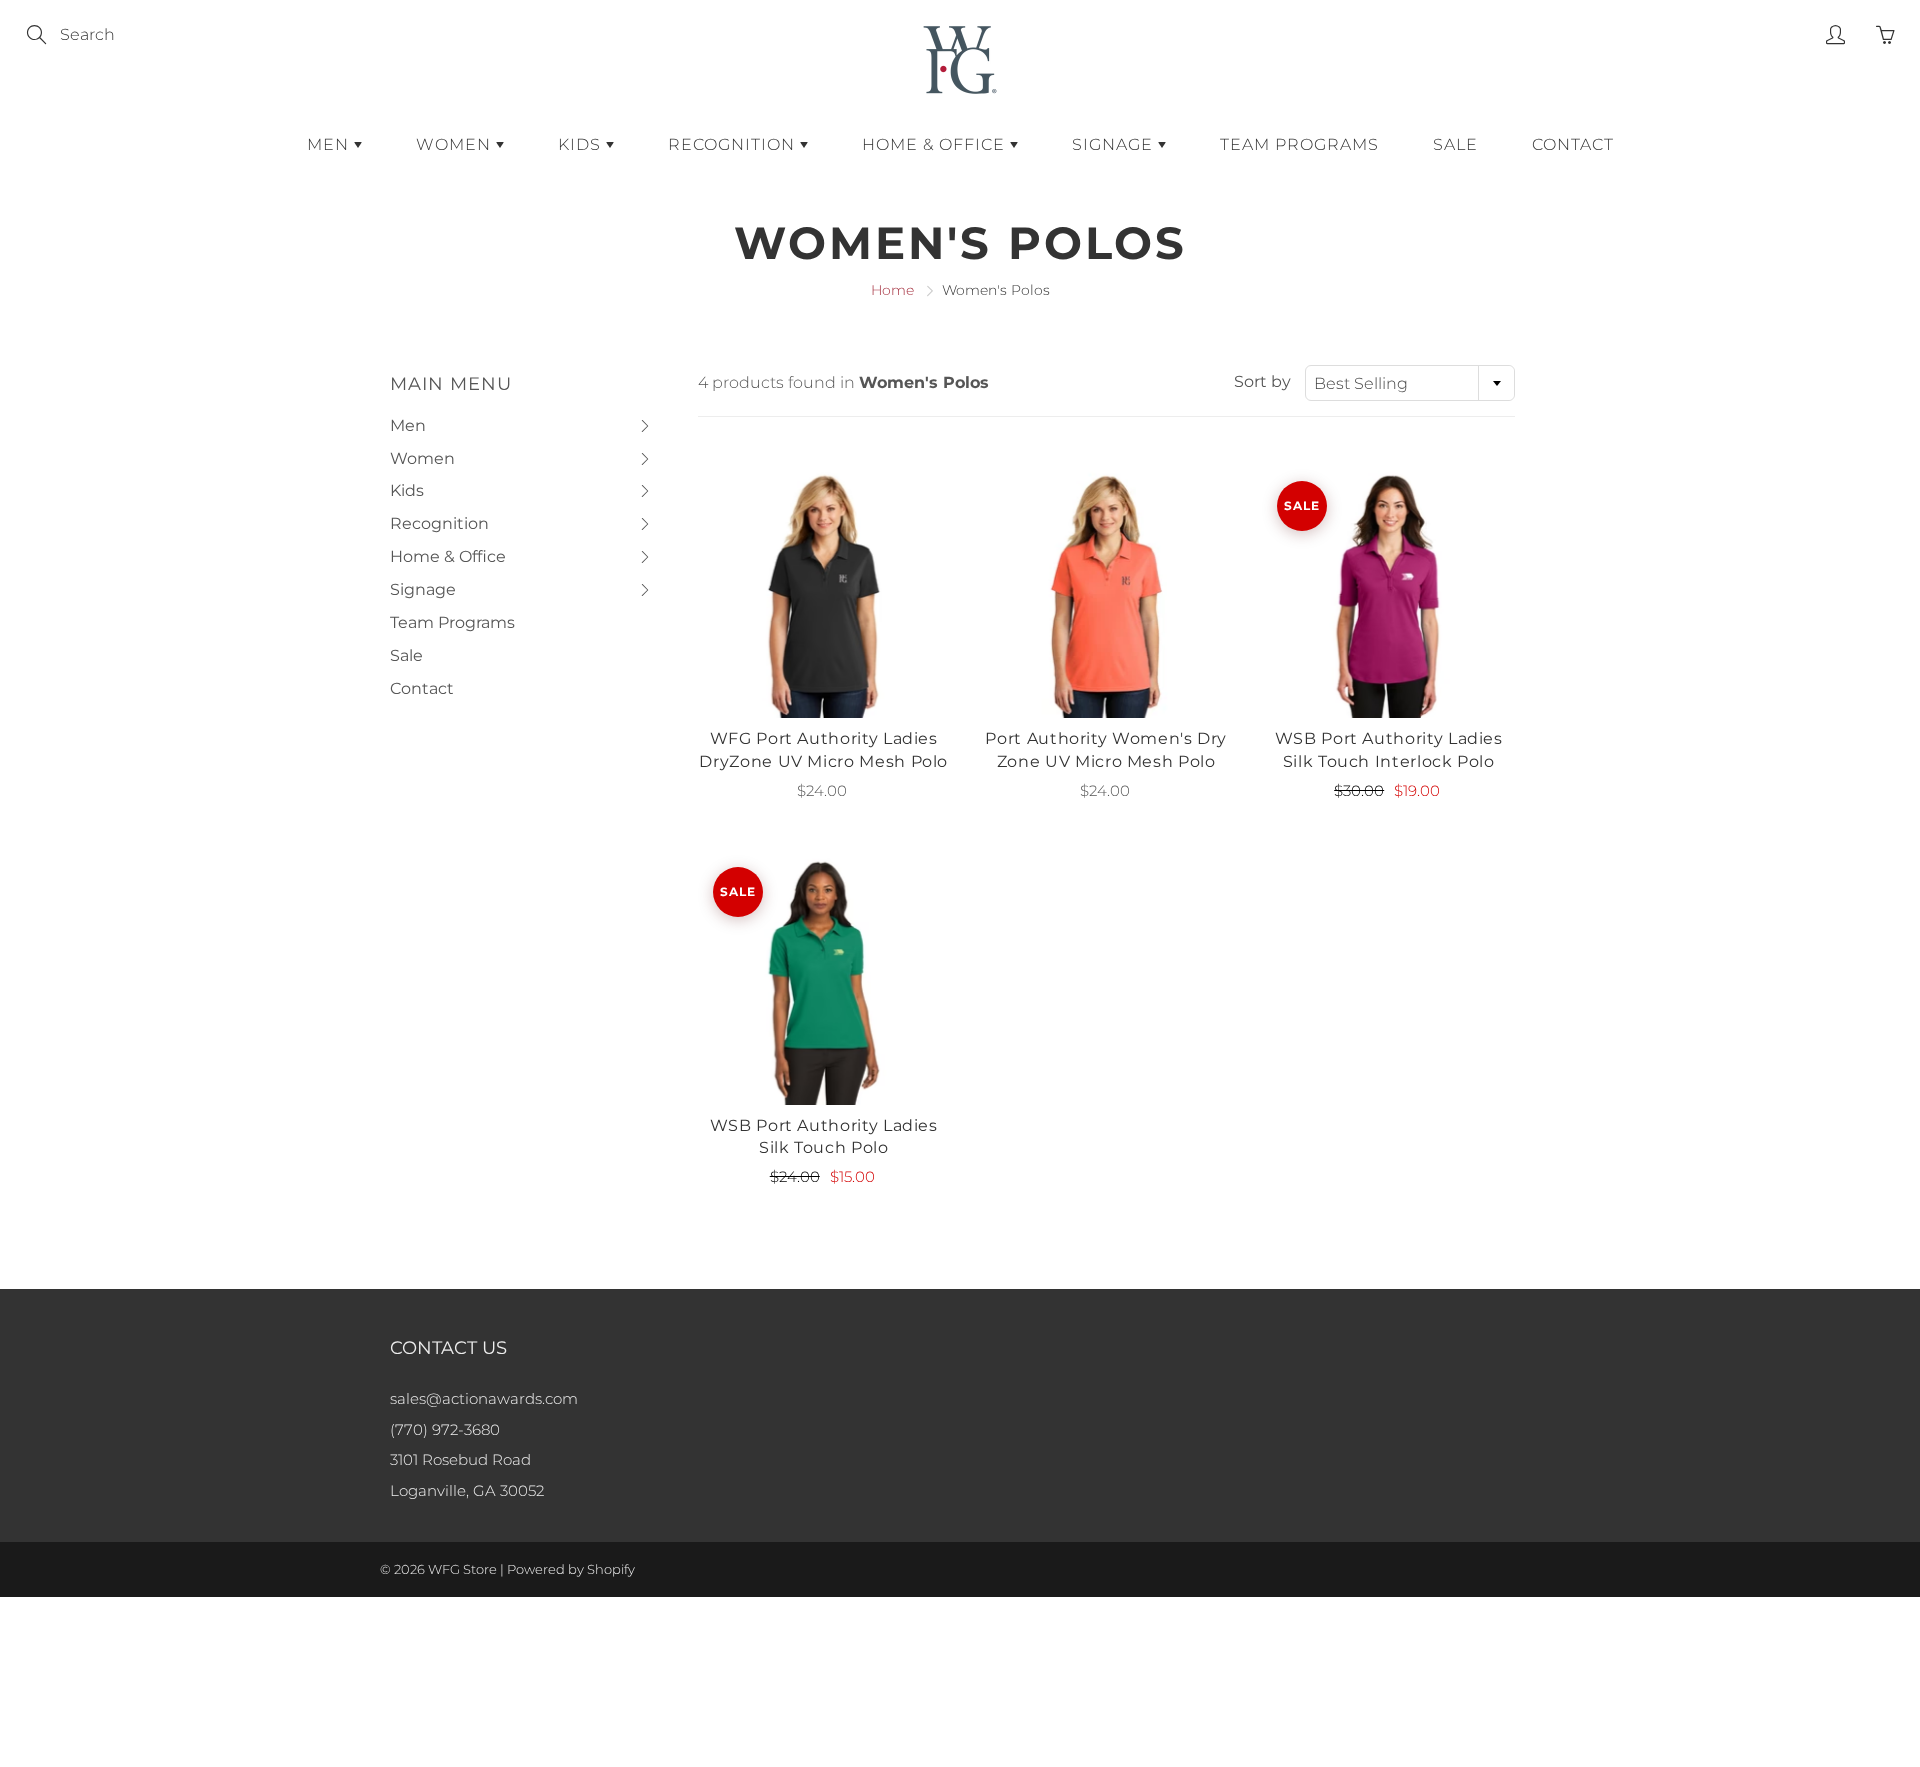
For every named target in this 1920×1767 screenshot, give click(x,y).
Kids (582, 144)
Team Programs (1299, 144)
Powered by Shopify (571, 1569)
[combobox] (1410, 383)
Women (456, 144)
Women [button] (429, 462)
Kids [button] (429, 494)
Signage (1115, 144)
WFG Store (462, 1569)
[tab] (521, 426)
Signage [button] (429, 593)
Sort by (1262, 381)
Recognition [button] (439, 527)
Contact (1573, 144)
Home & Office (936, 144)
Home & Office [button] (448, 560)
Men (330, 144)
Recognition (734, 144)
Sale (1455, 144)
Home (892, 290)
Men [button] (429, 429)
